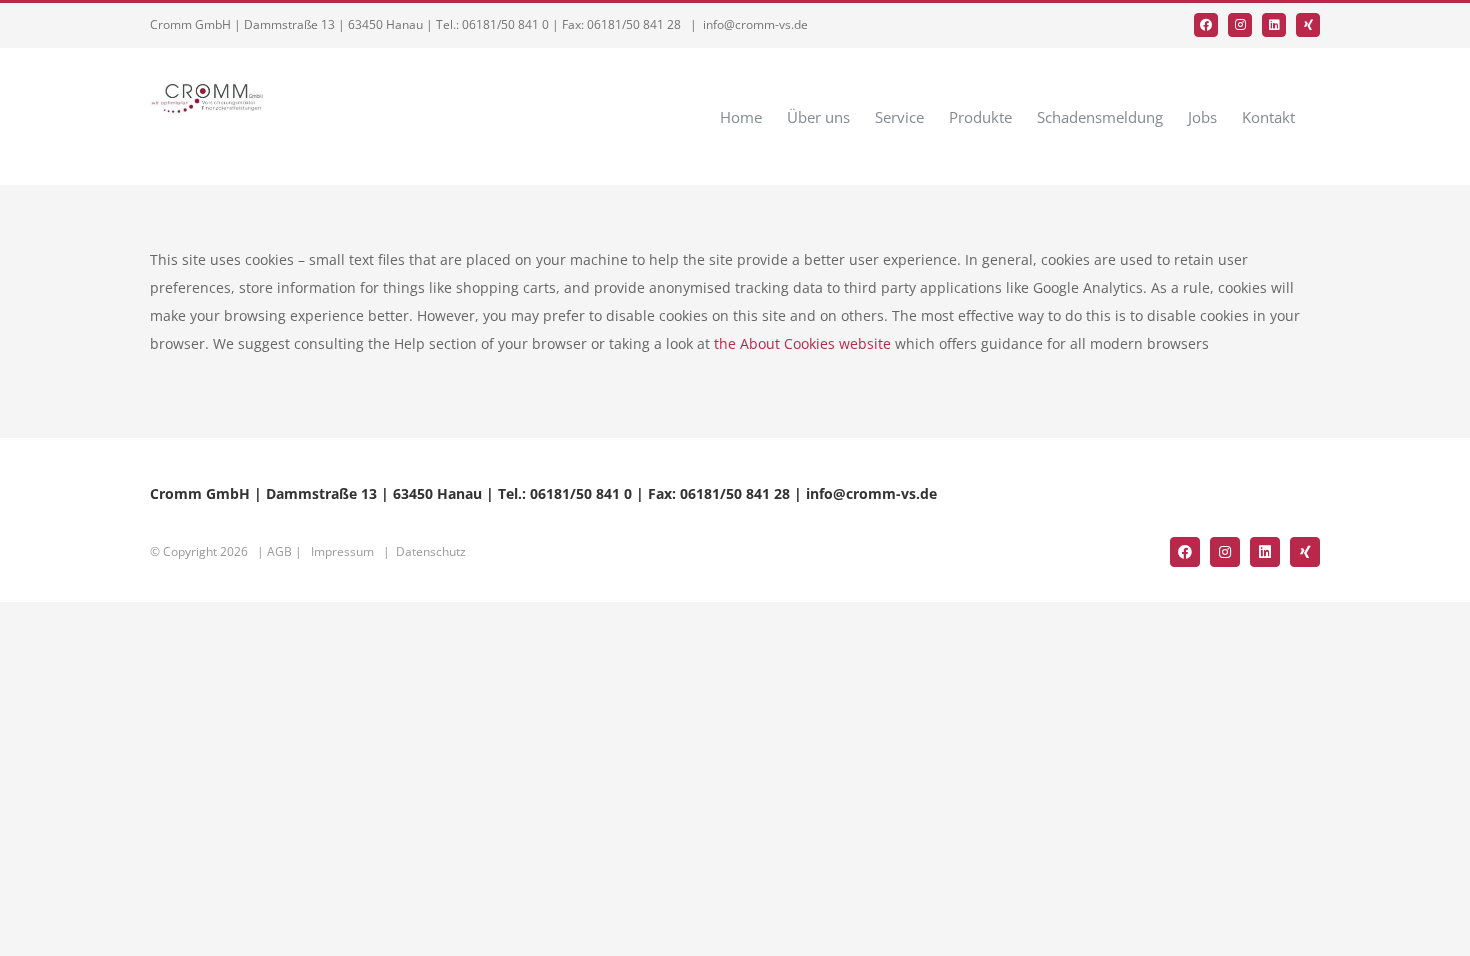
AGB (279, 551)
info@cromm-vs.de (755, 24)
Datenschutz (431, 551)
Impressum (342, 551)
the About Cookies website (802, 343)
